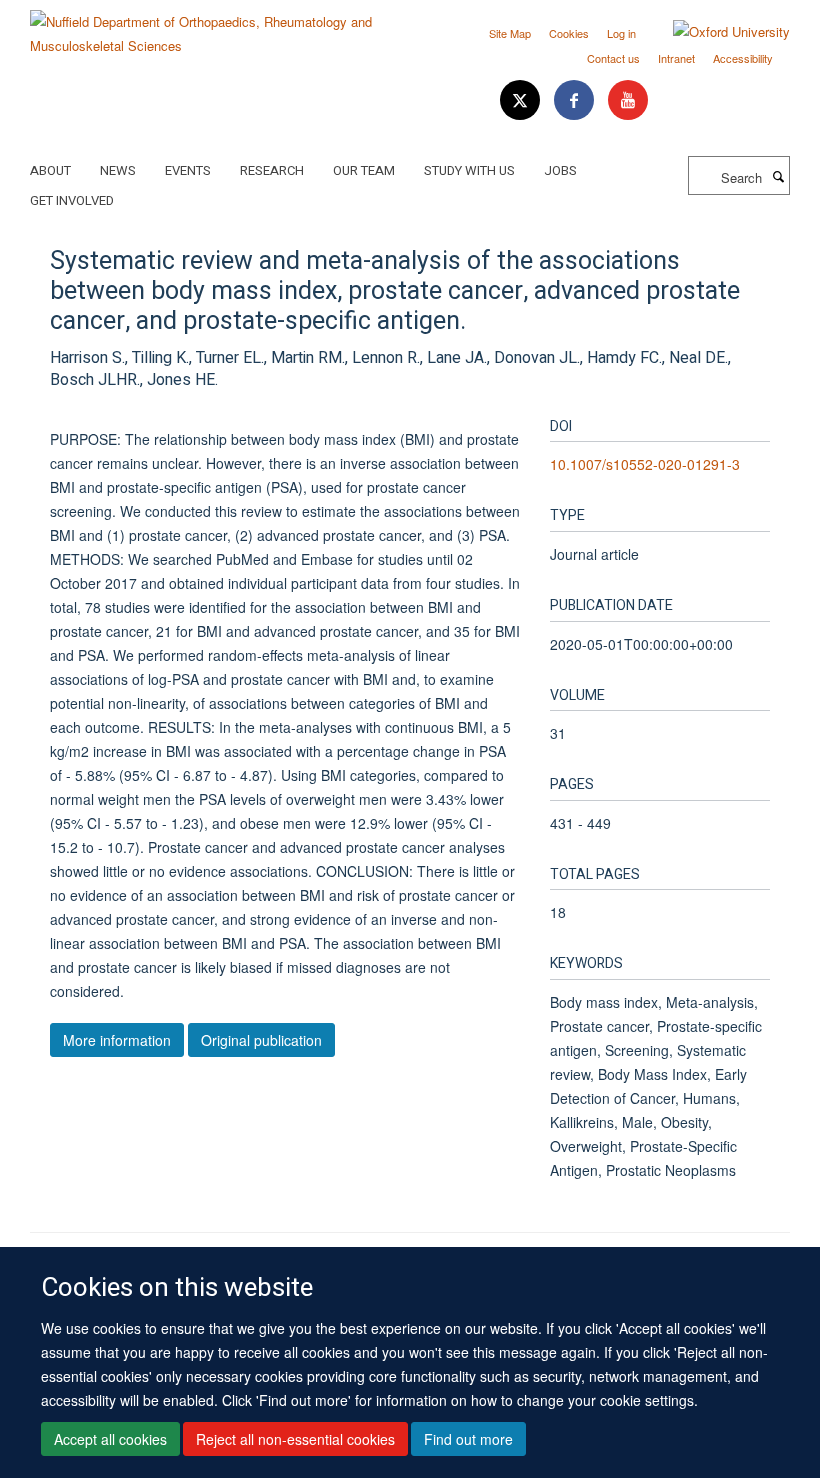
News (118, 170)
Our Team (364, 170)
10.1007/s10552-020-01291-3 (645, 464)
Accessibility (743, 58)
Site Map (510, 33)
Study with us (469, 170)
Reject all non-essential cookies (295, 1439)
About (50, 170)
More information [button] (117, 1040)
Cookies (569, 33)
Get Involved (72, 200)
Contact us (613, 58)
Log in (621, 33)
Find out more (468, 1439)
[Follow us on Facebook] (576, 100)
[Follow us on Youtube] (628, 100)
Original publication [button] (261, 1040)
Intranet (676, 58)
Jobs (560, 170)
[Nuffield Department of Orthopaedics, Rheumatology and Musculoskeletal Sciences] (212, 26)
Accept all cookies (110, 1439)
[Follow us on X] (522, 100)
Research (272, 170)
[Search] (778, 176)
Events (188, 170)
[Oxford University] (716, 32)
